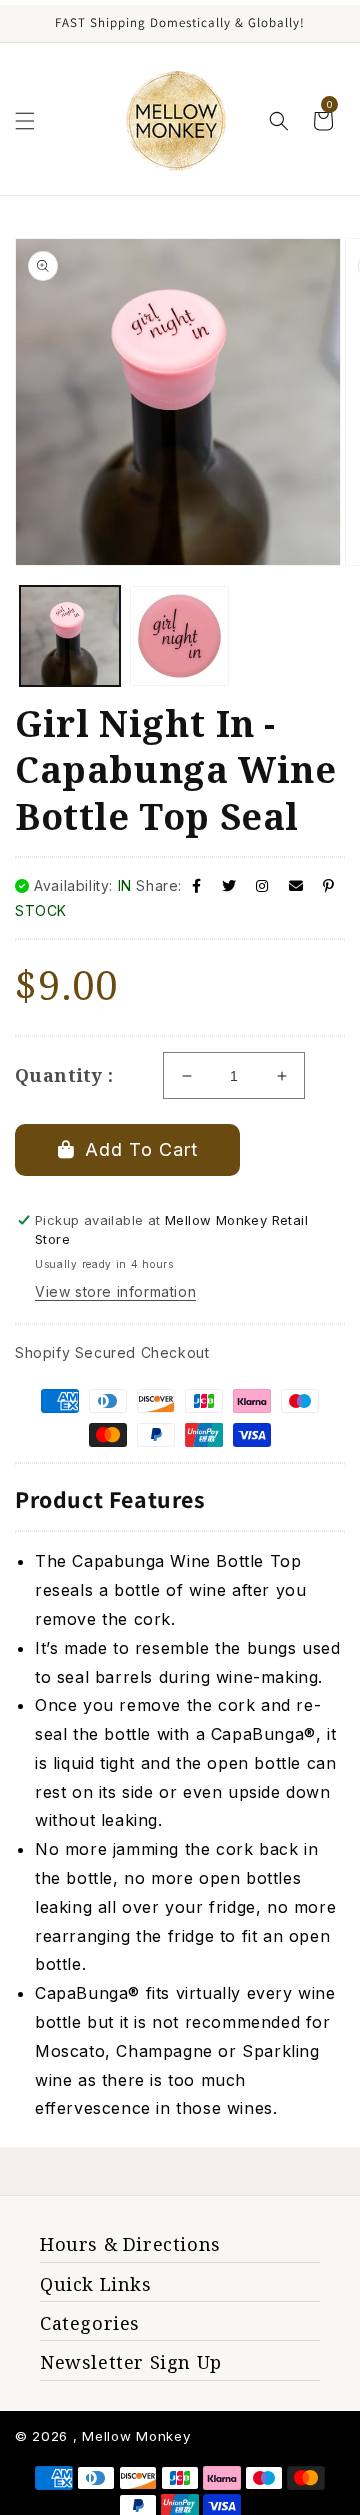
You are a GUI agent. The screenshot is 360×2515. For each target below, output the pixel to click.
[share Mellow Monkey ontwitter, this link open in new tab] (229, 885)
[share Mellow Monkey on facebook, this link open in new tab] (197, 885)
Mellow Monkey (136, 2436)
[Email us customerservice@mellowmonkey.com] (296, 885)
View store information (115, 1291)
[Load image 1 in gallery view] (70, 636)
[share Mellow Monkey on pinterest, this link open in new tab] (329, 885)
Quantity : (64, 1075)
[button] (25, 121)
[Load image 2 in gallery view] (180, 636)
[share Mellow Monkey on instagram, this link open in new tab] (262, 885)
